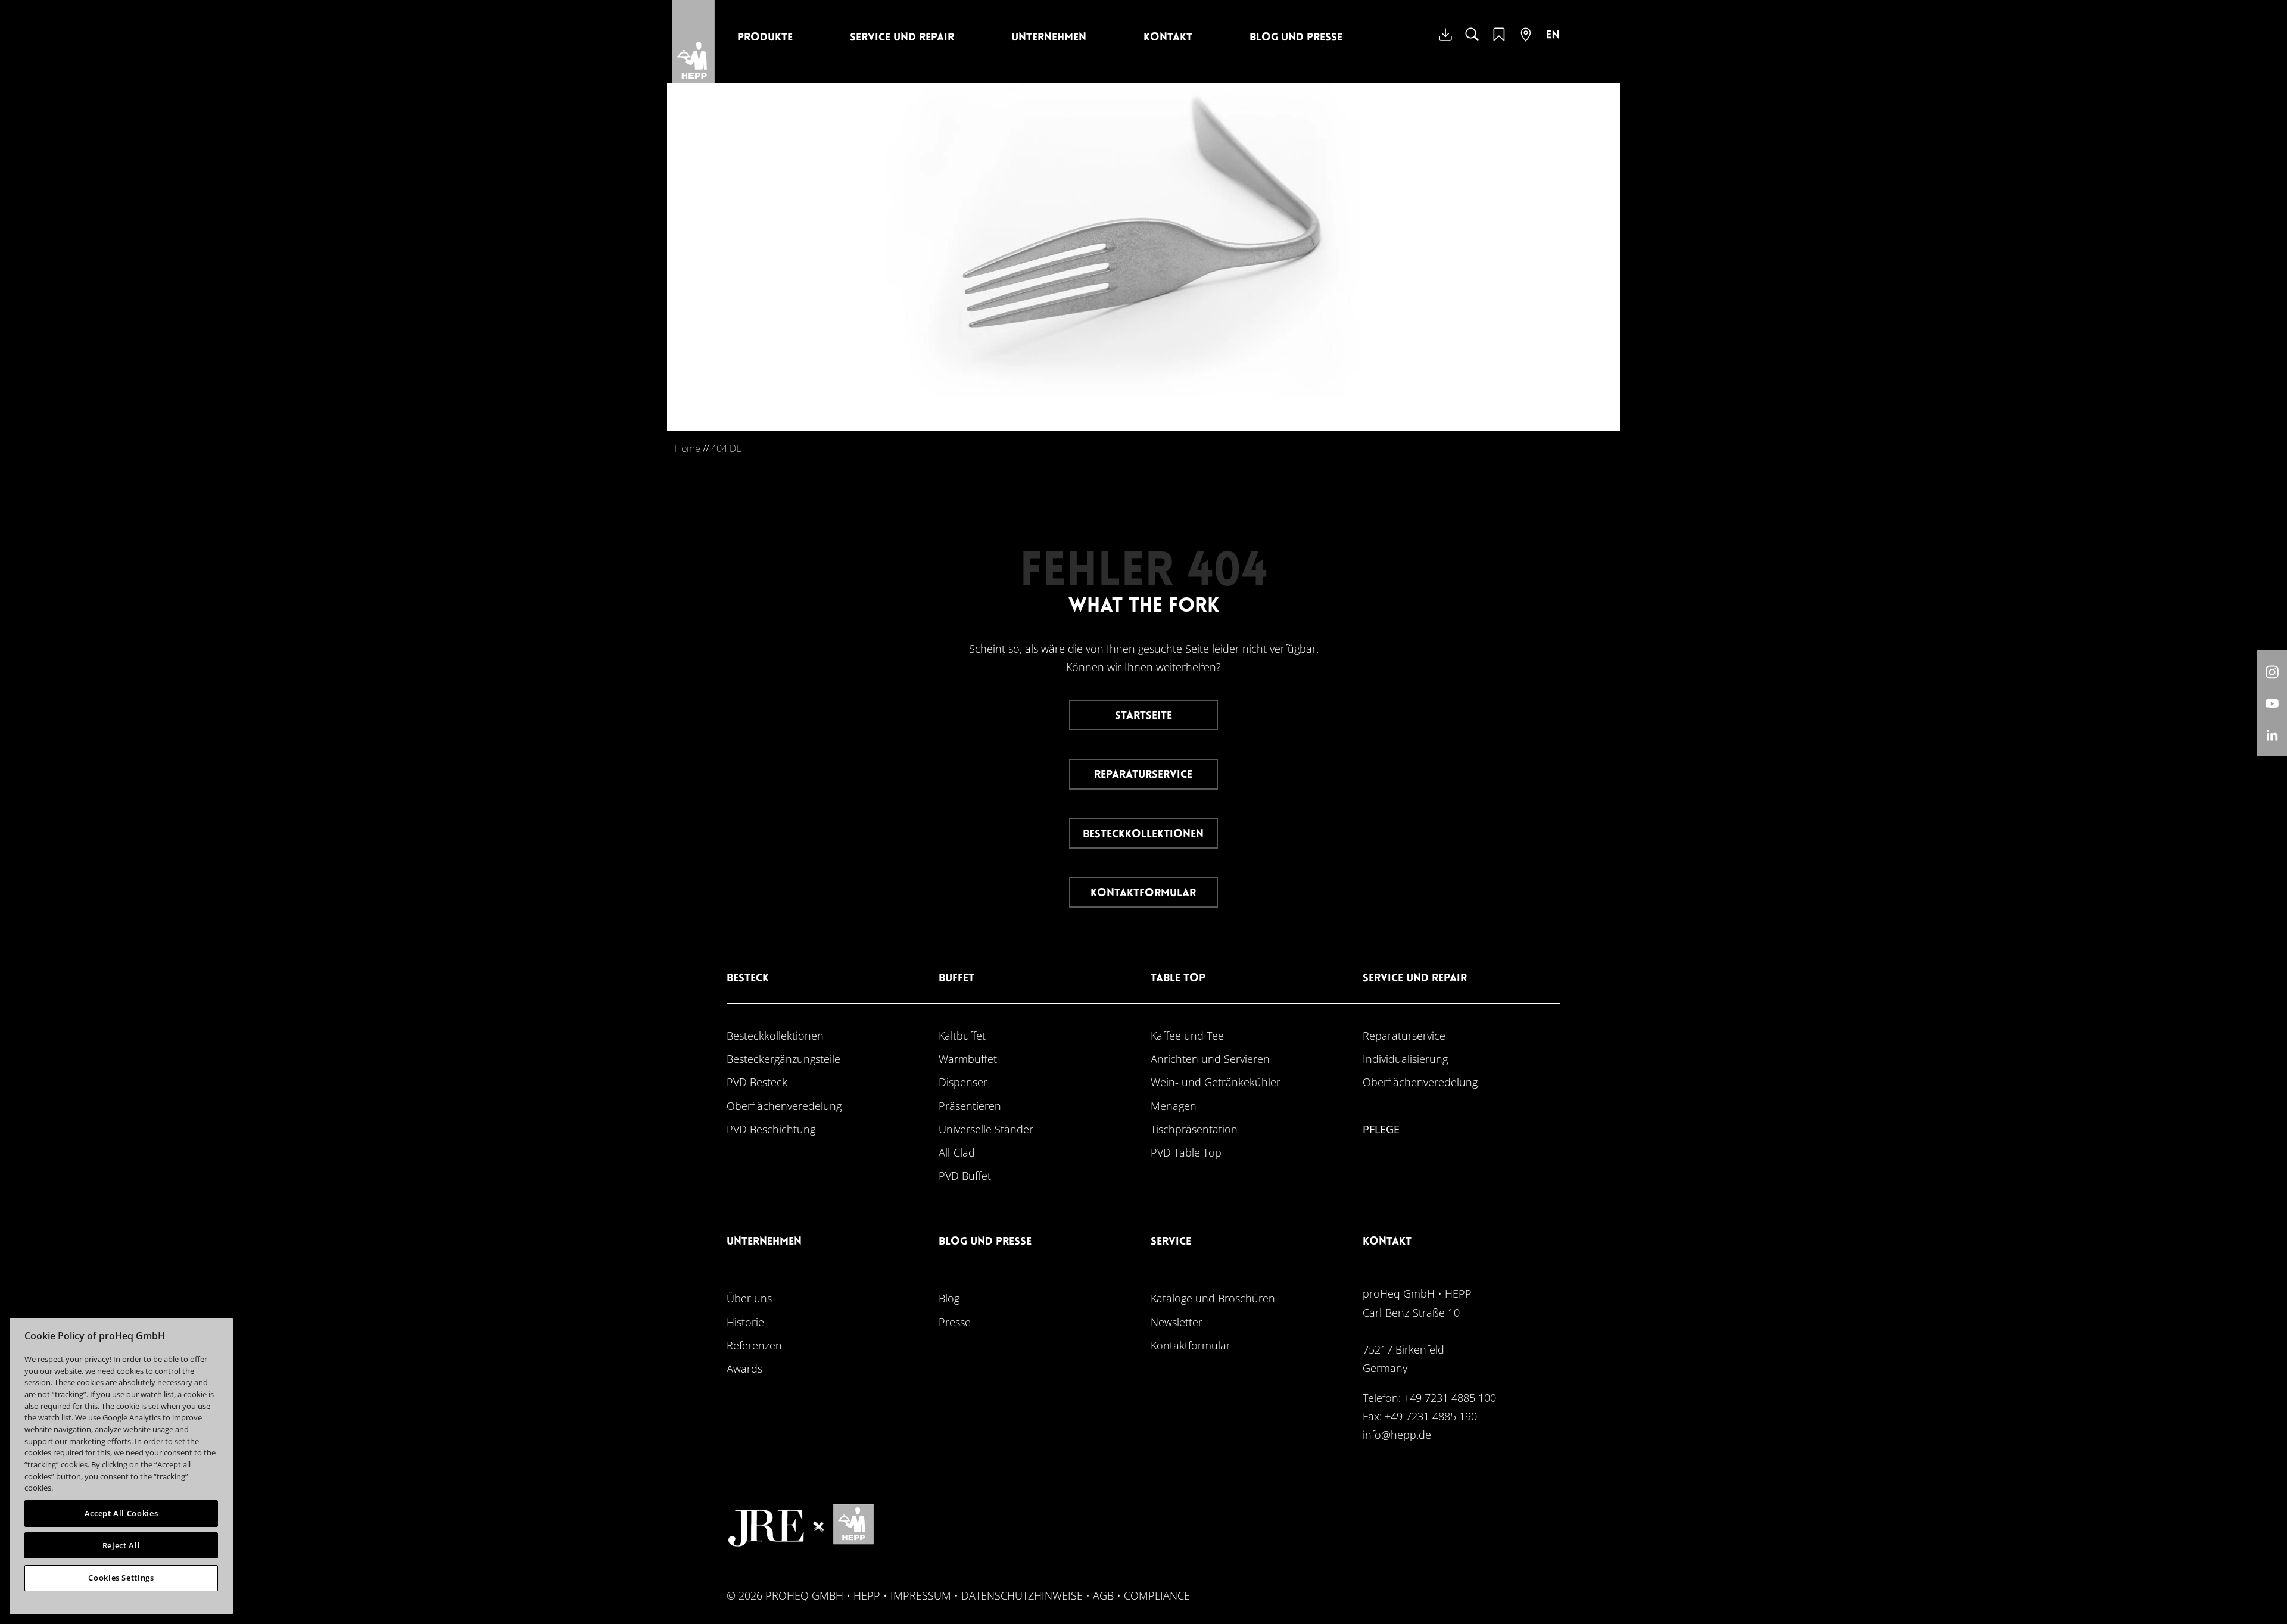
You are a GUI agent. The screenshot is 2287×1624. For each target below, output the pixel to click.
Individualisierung (1405, 1059)
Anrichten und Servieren (1210, 1059)
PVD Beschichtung (771, 1129)
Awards (744, 1368)
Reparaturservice (1143, 775)
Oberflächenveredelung (784, 1106)
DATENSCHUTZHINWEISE (1022, 1595)
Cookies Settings (121, 1578)
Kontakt (1168, 38)
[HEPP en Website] (1553, 43)
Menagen (1174, 1106)
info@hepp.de (1397, 1434)
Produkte (765, 38)
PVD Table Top (1186, 1152)
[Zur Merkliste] (1499, 42)
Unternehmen (1049, 38)
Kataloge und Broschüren (1213, 1298)
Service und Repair (902, 38)
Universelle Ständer (986, 1129)
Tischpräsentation (1194, 1129)
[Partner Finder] (1526, 42)
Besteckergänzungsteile (783, 1059)
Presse (955, 1322)
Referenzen (754, 1345)
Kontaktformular (1143, 894)
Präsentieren (970, 1106)
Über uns (749, 1298)
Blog (949, 1298)
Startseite (1143, 716)
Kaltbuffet (962, 1035)
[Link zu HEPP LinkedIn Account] (2272, 735)
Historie (745, 1322)
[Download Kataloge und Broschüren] (1445, 43)
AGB (1103, 1595)
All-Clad (957, 1152)
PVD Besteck (757, 1082)
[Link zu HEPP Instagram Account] (2272, 671)
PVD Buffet (965, 1175)
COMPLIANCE (1157, 1595)
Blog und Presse (1296, 38)
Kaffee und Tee (1187, 1035)
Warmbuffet (968, 1059)
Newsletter (1177, 1322)
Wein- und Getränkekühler (1216, 1082)
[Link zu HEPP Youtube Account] (2272, 703)
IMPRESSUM (921, 1595)
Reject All (121, 1545)
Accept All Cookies (121, 1513)
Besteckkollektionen (1143, 835)
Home (687, 448)
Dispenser (963, 1082)
